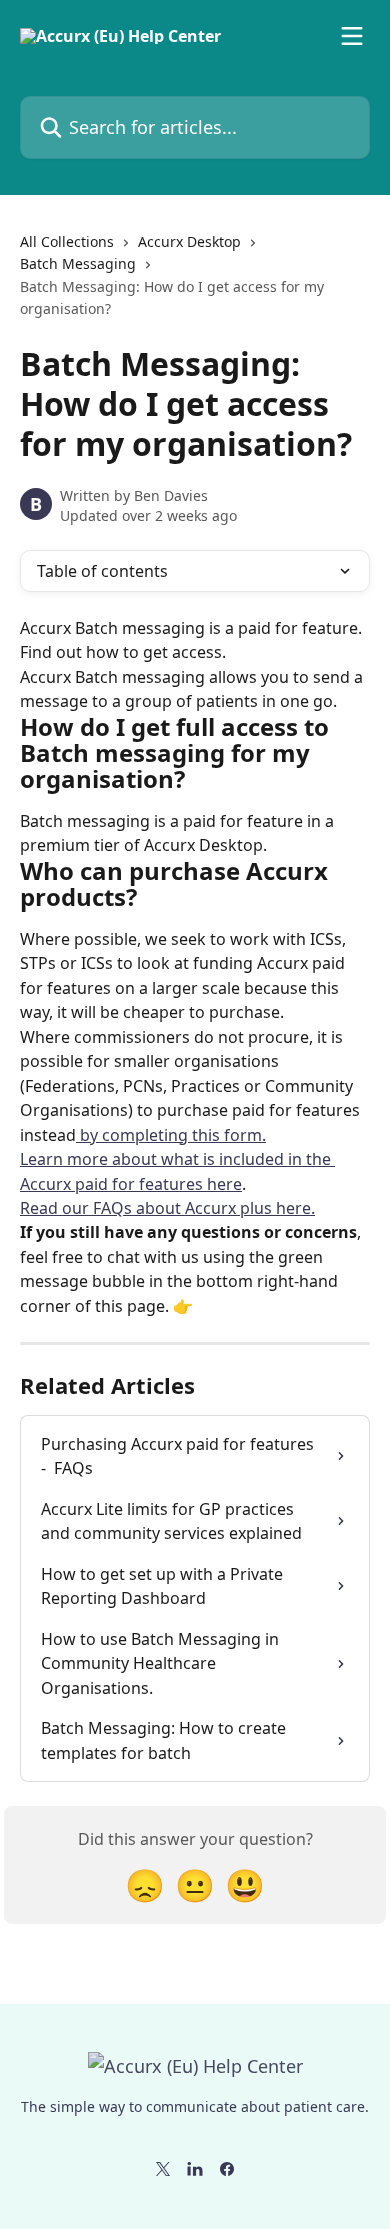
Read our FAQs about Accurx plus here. (167, 1208)
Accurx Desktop (189, 241)
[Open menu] (352, 36)
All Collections (67, 241)
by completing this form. (171, 1135)
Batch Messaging (78, 263)
